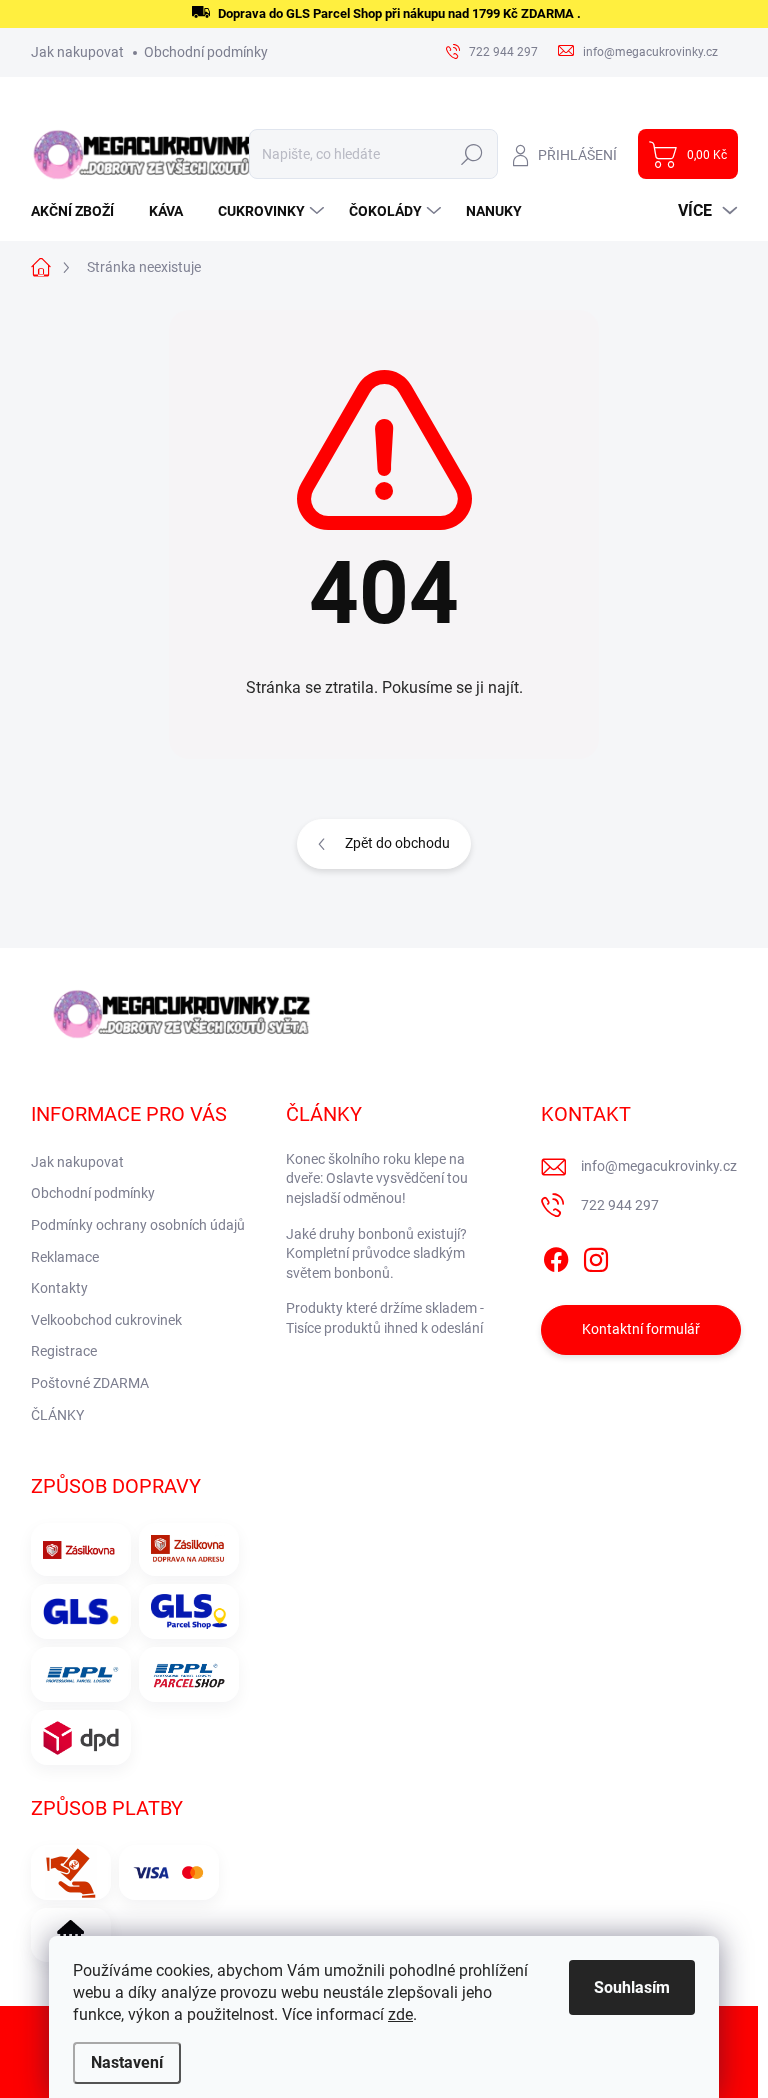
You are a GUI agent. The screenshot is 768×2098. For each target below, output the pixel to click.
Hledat (471, 154)
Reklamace (65, 1257)
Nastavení (127, 2062)
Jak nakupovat (77, 52)
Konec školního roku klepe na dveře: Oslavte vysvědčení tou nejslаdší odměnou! (377, 1178)
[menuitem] (80, 211)
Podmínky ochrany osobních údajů (138, 1225)
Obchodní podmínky (206, 52)
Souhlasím (632, 1987)
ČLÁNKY (57, 1415)
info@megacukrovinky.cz (659, 1166)
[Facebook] (556, 1256)
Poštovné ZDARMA (90, 1383)
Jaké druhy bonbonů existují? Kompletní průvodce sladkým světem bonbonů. (376, 1253)
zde (400, 2014)
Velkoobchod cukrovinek (106, 1320)
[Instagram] (596, 1256)
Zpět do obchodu (397, 843)
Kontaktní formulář (641, 1329)
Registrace (64, 1351)
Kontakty (59, 1288)
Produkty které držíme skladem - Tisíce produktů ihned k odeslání (385, 1318)
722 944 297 (620, 1205)
